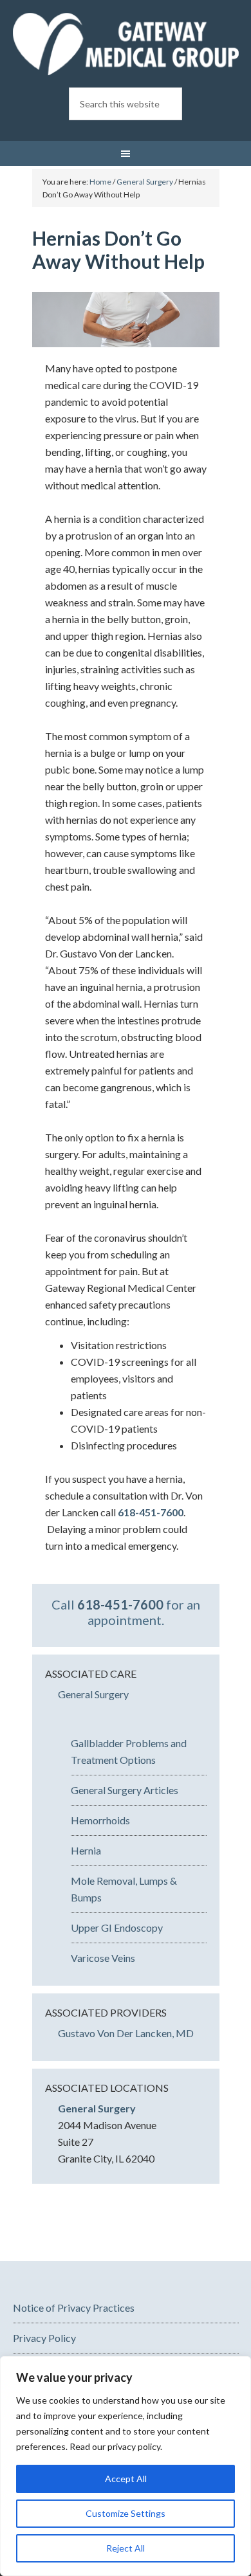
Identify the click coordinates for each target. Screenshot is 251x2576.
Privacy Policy (44, 2338)
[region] (126, 2466)
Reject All (126, 2548)
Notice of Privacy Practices (74, 2308)
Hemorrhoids (100, 1820)
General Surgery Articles (125, 1790)
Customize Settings (126, 2513)
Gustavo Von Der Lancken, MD (126, 2033)
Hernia (86, 1850)
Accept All (126, 2479)
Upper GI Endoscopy (117, 1927)
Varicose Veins (103, 1958)
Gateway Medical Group (126, 45)
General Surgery (93, 1694)
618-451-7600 (151, 1512)
